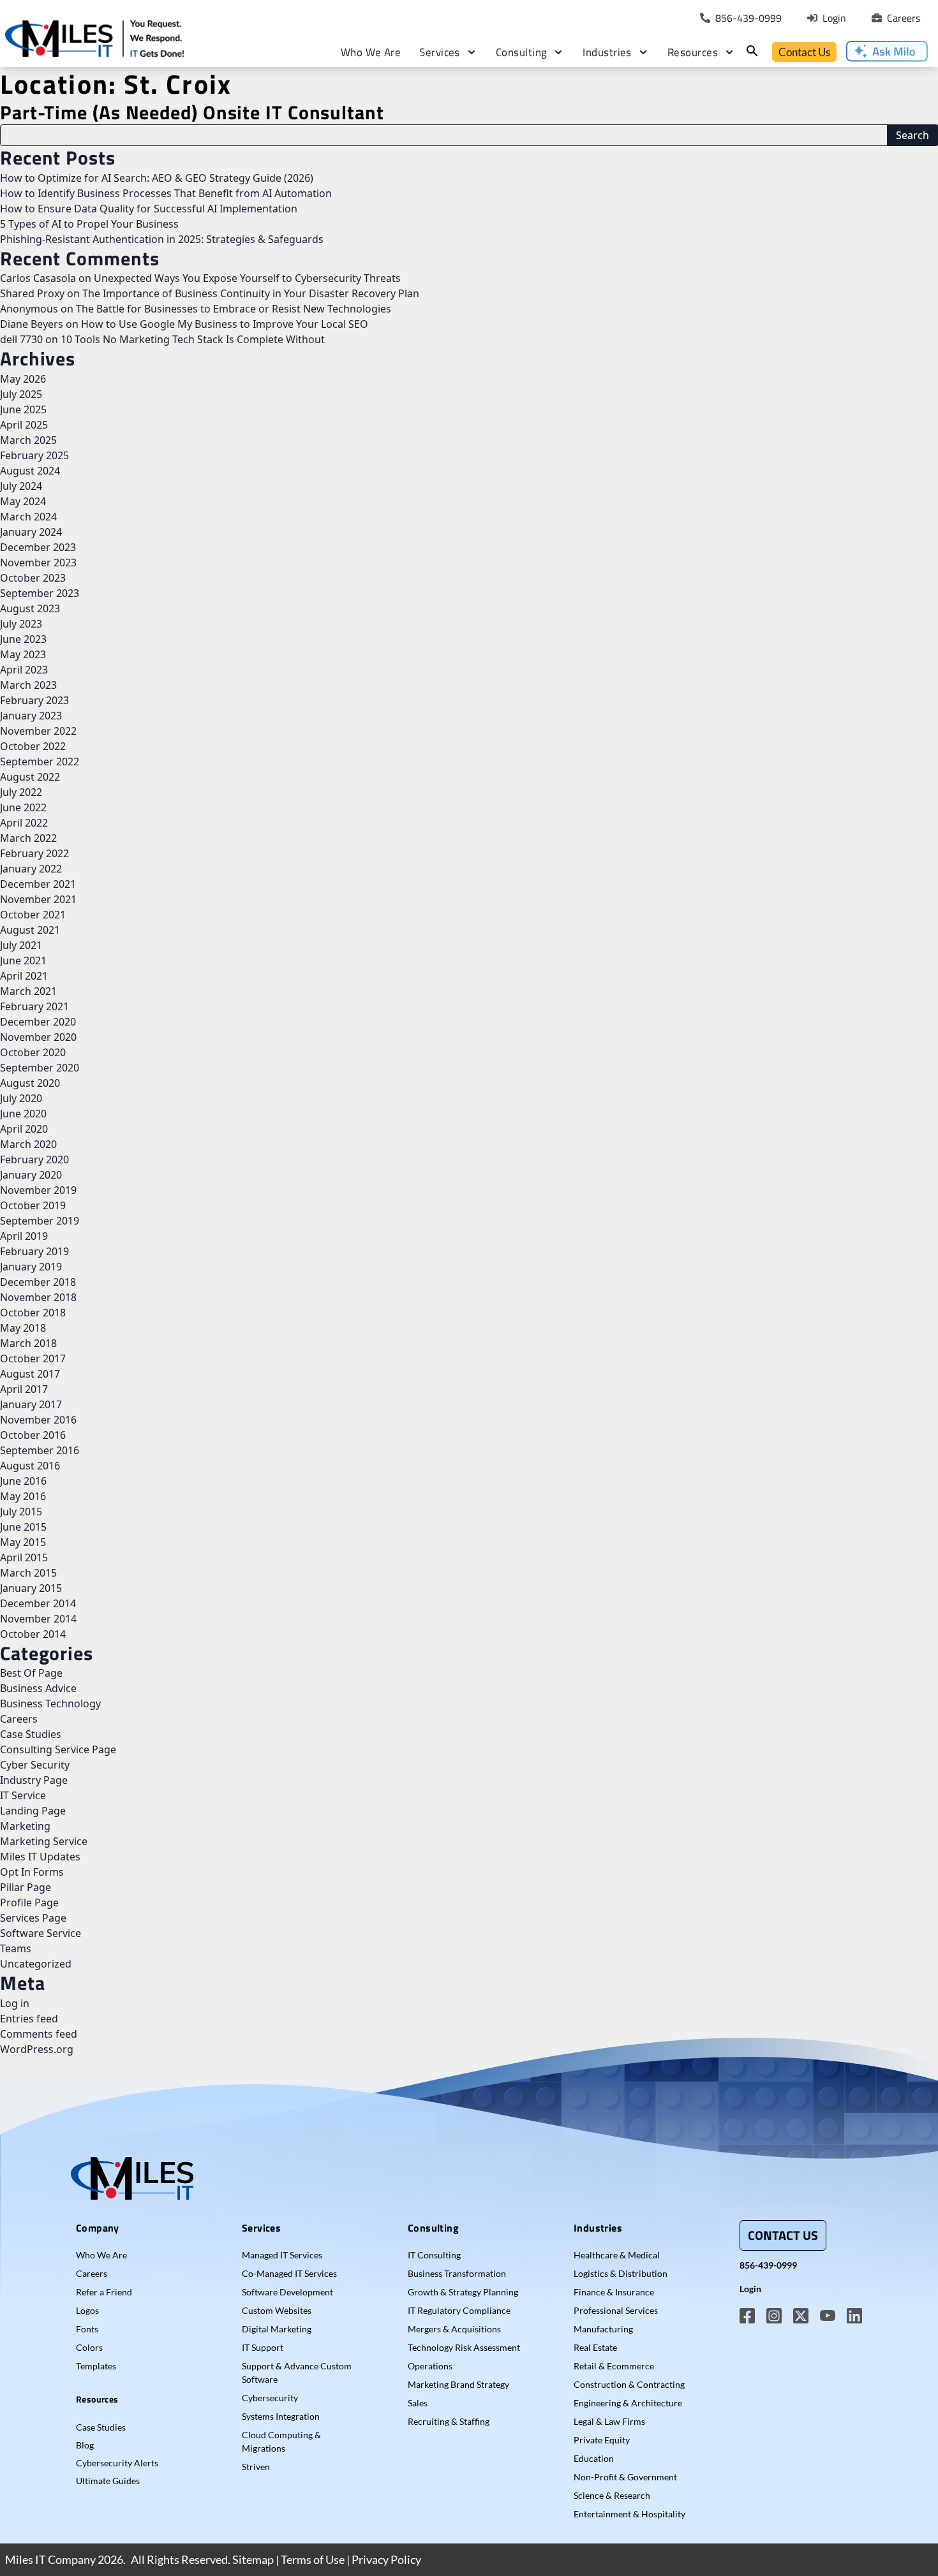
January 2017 (31, 1404)
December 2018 (38, 1282)
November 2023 (38, 563)
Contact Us (804, 52)
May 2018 (23, 1328)
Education (594, 2458)
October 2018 (33, 1313)
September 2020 (40, 1068)
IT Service (23, 1795)
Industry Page (34, 1780)
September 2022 (40, 762)
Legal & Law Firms (609, 2421)
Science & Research (612, 2495)
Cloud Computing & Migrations (281, 2441)
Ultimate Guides (108, 2481)
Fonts (87, 2329)
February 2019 (34, 1251)
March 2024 (28, 517)
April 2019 (24, 1236)
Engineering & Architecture (628, 2403)
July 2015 (21, 1512)
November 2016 (38, 1420)
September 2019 (40, 1221)
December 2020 (38, 1022)
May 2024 (23, 501)
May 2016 (23, 1496)
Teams (16, 1948)
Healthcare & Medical (617, 2255)
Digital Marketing (277, 2329)
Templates (96, 2366)
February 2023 (34, 700)
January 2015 (31, 1588)
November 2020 (38, 1037)
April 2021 (24, 976)
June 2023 (23, 639)
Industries (607, 52)
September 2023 (40, 593)
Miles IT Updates (40, 1857)
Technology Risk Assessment (464, 2347)
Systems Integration (281, 2416)
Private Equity (602, 2440)
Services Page (33, 1918)
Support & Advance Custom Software (297, 2373)
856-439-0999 (768, 2265)
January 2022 (31, 869)
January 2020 (31, 1175)
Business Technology (50, 1704)
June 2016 (23, 1481)
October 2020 (33, 1052)
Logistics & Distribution (621, 2273)
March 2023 (28, 685)
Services (440, 52)
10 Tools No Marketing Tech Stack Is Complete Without (193, 339)
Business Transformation (457, 2273)
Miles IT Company (50, 2559)
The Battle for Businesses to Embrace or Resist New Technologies (234, 309)
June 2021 (23, 960)
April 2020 (24, 1129)
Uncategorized (36, 1964)
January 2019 (31, 1267)
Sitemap (253, 2559)
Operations (430, 2366)
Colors (89, 2347)
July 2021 (21, 945)
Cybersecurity (270, 2398)
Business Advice (38, 1688)
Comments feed (39, 2034)
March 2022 (28, 838)
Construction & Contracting (629, 2384)
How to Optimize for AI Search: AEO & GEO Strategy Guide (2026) (157, 178)
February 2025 (34, 455)
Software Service (41, 1933)
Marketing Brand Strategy (458, 2384)
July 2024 (21, 486)
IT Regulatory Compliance (459, 2310)
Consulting (522, 52)
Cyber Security (35, 1765)
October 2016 (33, 1435)
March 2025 (28, 440)
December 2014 (38, 1603)
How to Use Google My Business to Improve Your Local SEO (225, 324)
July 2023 (21, 624)
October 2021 (33, 915)
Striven (256, 2467)
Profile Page (29, 1903)
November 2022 (38, 731)
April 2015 (24, 1557)
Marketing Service (44, 1841)
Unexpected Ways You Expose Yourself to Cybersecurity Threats (247, 278)
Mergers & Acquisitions (454, 2329)
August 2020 (30, 1083)
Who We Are (371, 52)
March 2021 (28, 991)
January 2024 (31, 532)
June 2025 (23, 409)
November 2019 (38, 1190)
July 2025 (21, 394)
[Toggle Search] (752, 51)
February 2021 (34, 1006)
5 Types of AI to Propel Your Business (89, 224)
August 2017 (30, 1374)
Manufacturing (603, 2329)
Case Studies (31, 1734)
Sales (418, 2403)
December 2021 (38, 884)
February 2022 (34, 853)
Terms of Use (313, 2559)
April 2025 (24, 425)
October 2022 (33, 746)
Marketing (25, 1826)
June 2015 (23, 1527)
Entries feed (29, 2019)
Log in (15, 2003)
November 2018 (38, 1297)
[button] (887, 51)
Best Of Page (31, 1673)
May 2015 (23, 1542)
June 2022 (23, 807)
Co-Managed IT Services (289, 2273)
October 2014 (33, 1634)
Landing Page (33, 1811)
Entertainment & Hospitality (629, 2514)
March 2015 (28, 1573)
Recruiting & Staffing (449, 2421)
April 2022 (24, 823)
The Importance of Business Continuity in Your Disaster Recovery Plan (251, 293)
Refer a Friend (104, 2292)
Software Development (287, 2292)
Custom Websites (277, 2310)
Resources (693, 52)
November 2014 (38, 1619)
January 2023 (31, 716)
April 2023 (24, 670)
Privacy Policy (386, 2559)
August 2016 (30, 1466)
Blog (85, 2445)
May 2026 (23, 379)
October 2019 (33, 1205)
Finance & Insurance (614, 2292)
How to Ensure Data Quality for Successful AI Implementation (149, 209)
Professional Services (616, 2310)
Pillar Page (26, 1887)
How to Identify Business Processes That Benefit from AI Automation (166, 193)
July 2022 (21, 792)
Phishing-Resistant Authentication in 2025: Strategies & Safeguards (162, 239)
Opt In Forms (32, 1872)
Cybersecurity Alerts (117, 2463)
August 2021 (30, 930)
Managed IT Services (282, 2255)
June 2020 (23, 1114)
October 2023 (33, 578)
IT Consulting (434, 2255)
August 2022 (30, 777)
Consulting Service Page (58, 1749)
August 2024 (30, 471)
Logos (87, 2310)
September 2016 (40, 1450)
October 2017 (33, 1358)
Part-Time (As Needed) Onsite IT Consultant (192, 112)
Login (750, 2289)
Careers (19, 1719)
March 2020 (28, 1144)
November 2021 (38, 899)
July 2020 (21, 1098)
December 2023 (38, 547)
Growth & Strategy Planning (463, 2292)
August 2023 (30, 608)
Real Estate (595, 2347)
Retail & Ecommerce (614, 2366)
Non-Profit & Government (625, 2477)
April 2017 (24, 1389)
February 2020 (34, 1159)
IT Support (263, 2347)
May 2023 (23, 654)
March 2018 (28, 1343)
